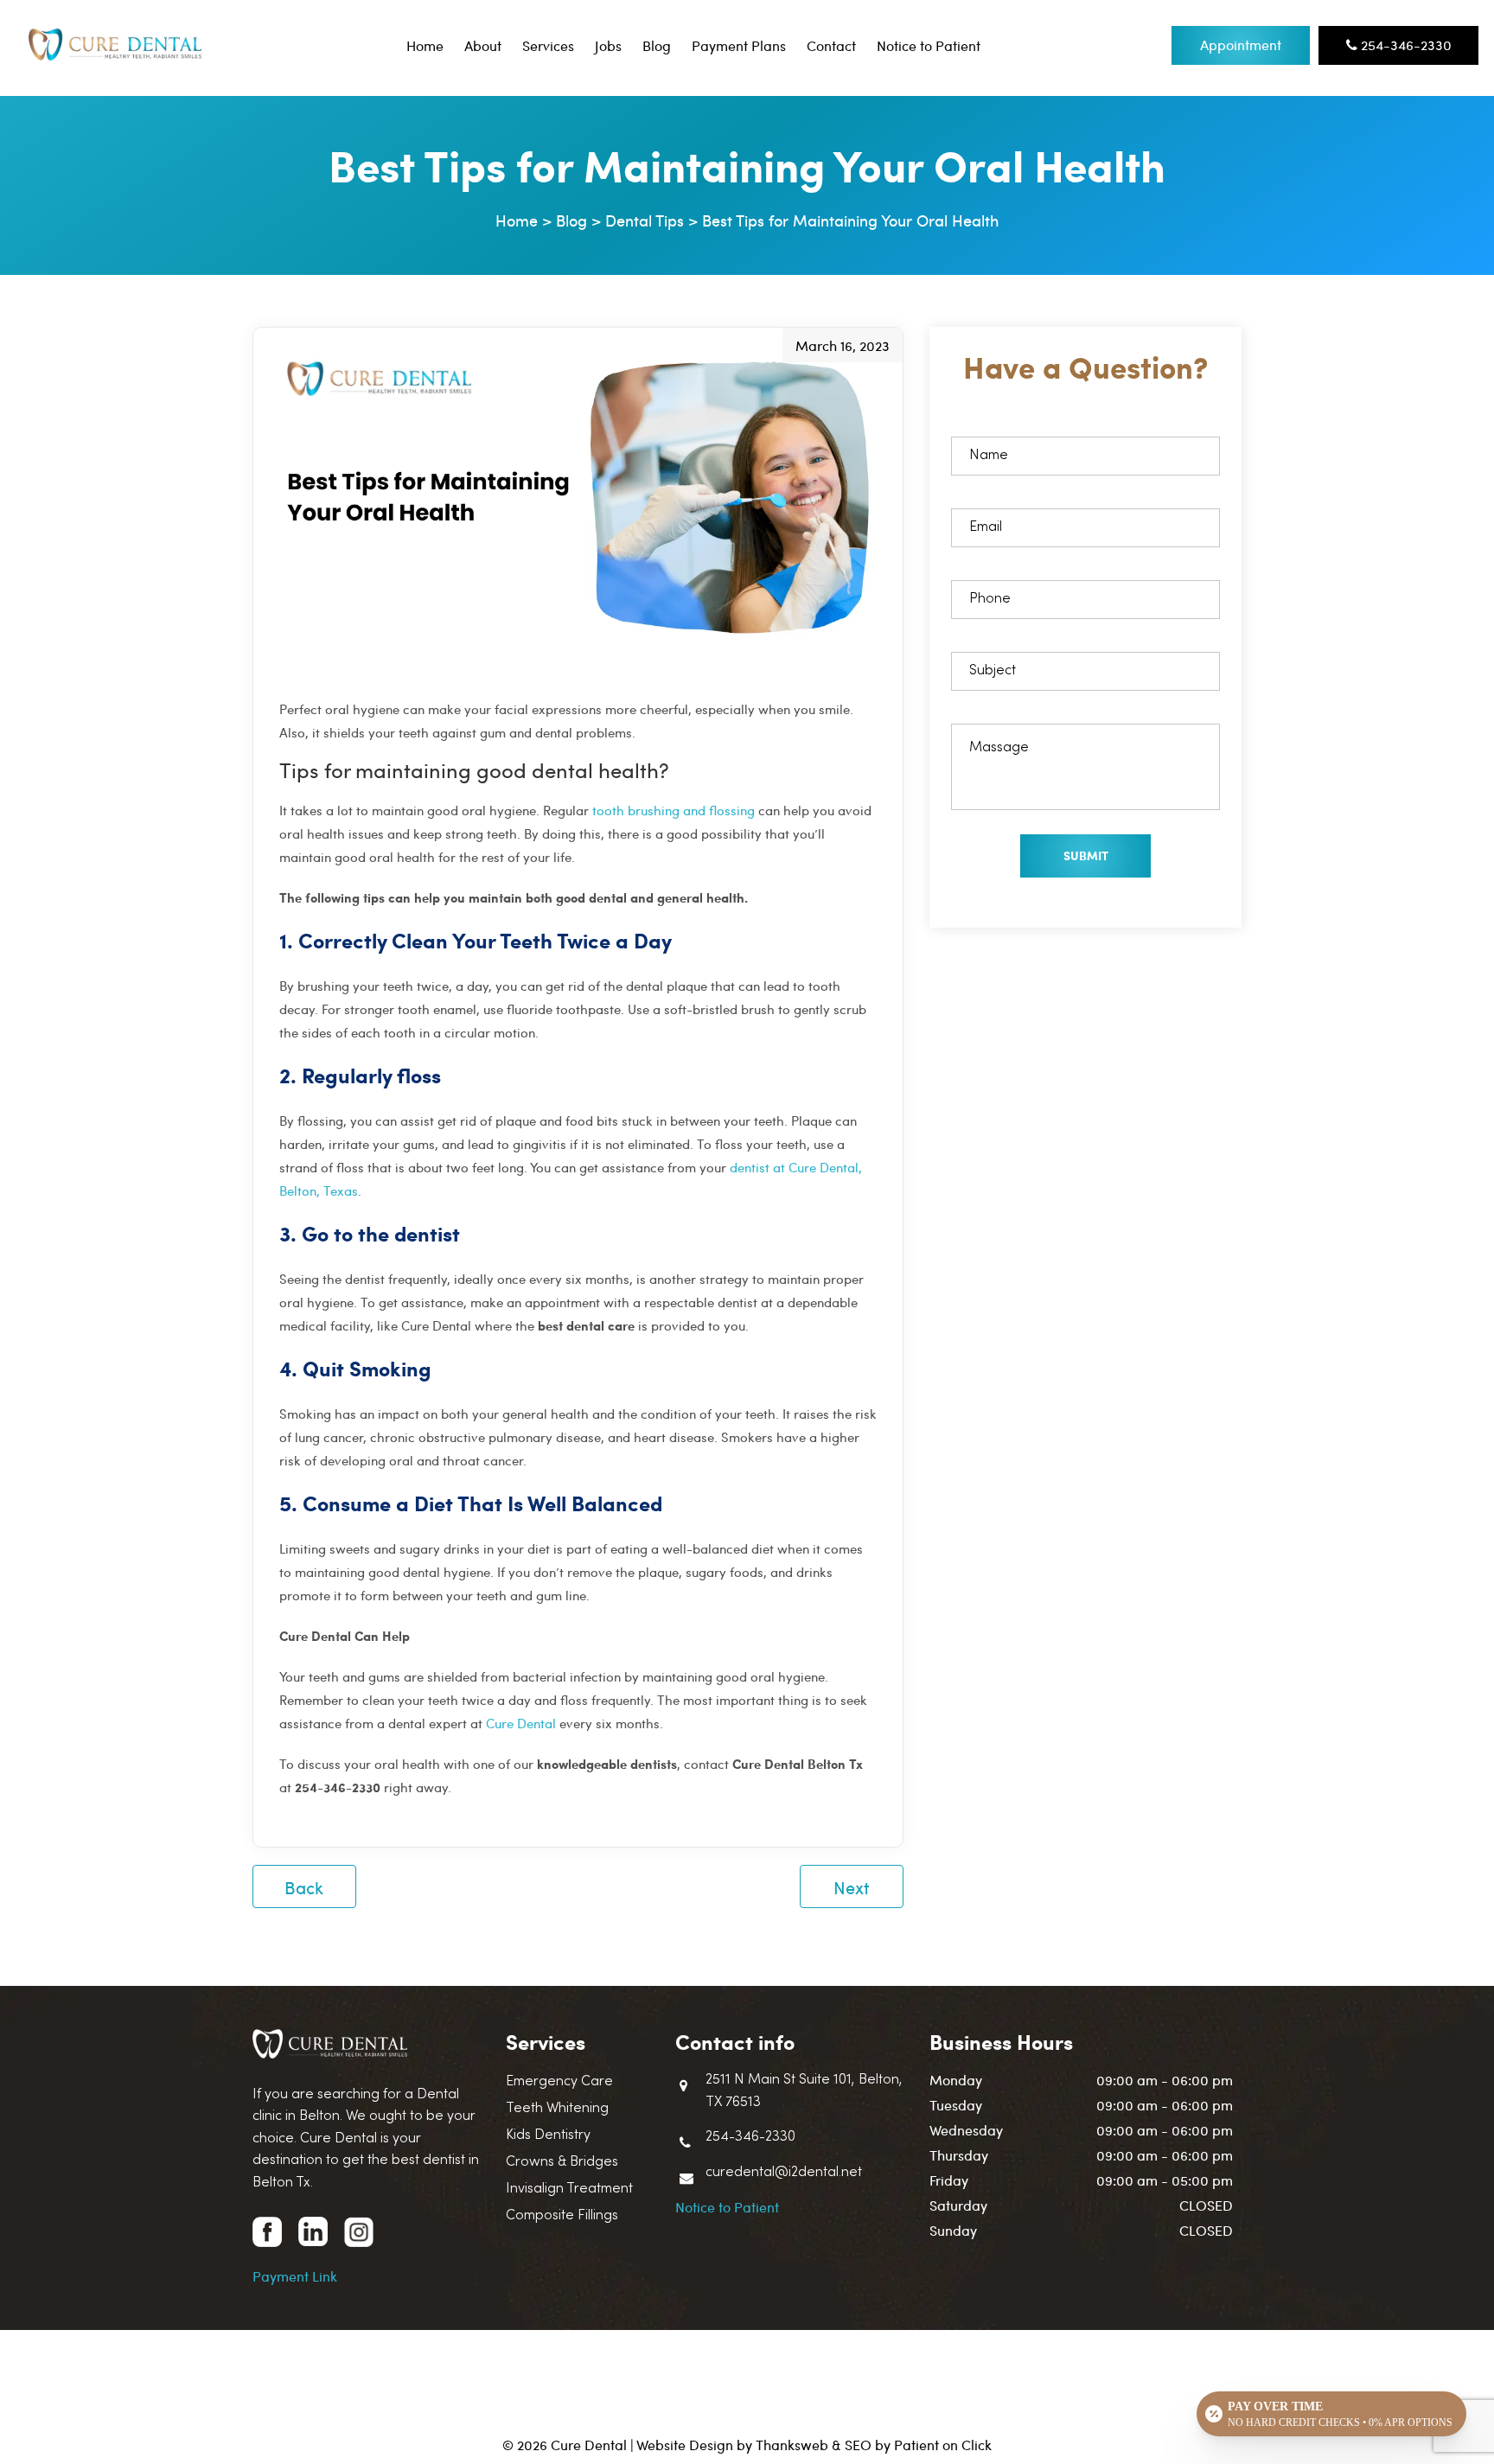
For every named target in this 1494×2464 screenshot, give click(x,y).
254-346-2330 (1405, 45)
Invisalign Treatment (569, 2189)
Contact (831, 45)
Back (304, 1887)
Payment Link (295, 2276)
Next (852, 1887)
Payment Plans (739, 45)
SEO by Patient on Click (918, 2445)
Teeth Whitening (557, 2109)
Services (548, 45)
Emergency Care (559, 2082)
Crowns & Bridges (562, 2162)
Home (425, 45)
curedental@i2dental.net (784, 2173)
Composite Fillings (562, 2216)
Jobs (608, 45)
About (483, 45)
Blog (657, 45)
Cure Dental (521, 1723)
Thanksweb (792, 2445)
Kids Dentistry (548, 2135)
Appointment (1241, 45)
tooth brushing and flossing (674, 810)
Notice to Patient (929, 45)
